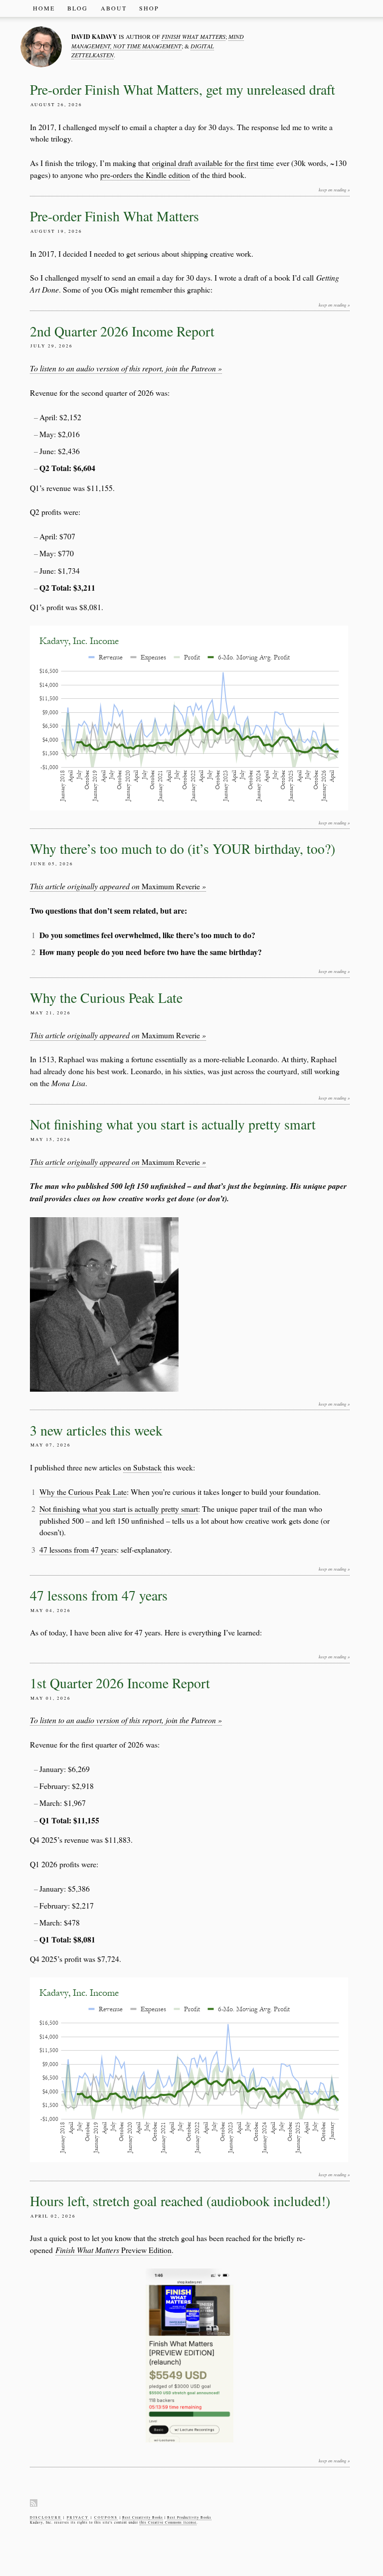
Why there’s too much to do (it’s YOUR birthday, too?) (183, 849)
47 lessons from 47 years (78, 1549)
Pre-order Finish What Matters (114, 216)
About (114, 8)
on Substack (142, 1467)
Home (44, 8)
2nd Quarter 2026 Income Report (122, 331)
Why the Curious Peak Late (106, 998)
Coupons (106, 2517)
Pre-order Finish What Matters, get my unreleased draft (183, 89)
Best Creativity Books (143, 2517)
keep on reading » (334, 190)
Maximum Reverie (118, 886)
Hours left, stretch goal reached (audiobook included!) (180, 2201)
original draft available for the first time (213, 163)
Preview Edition (113, 2250)
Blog (78, 8)
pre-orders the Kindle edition (145, 175)
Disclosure (46, 2517)
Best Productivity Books (189, 2517)
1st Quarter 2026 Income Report (120, 1683)
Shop (149, 8)
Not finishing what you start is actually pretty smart (173, 1124)
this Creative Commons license (168, 2522)
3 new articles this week (96, 1430)
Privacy (78, 2517)
